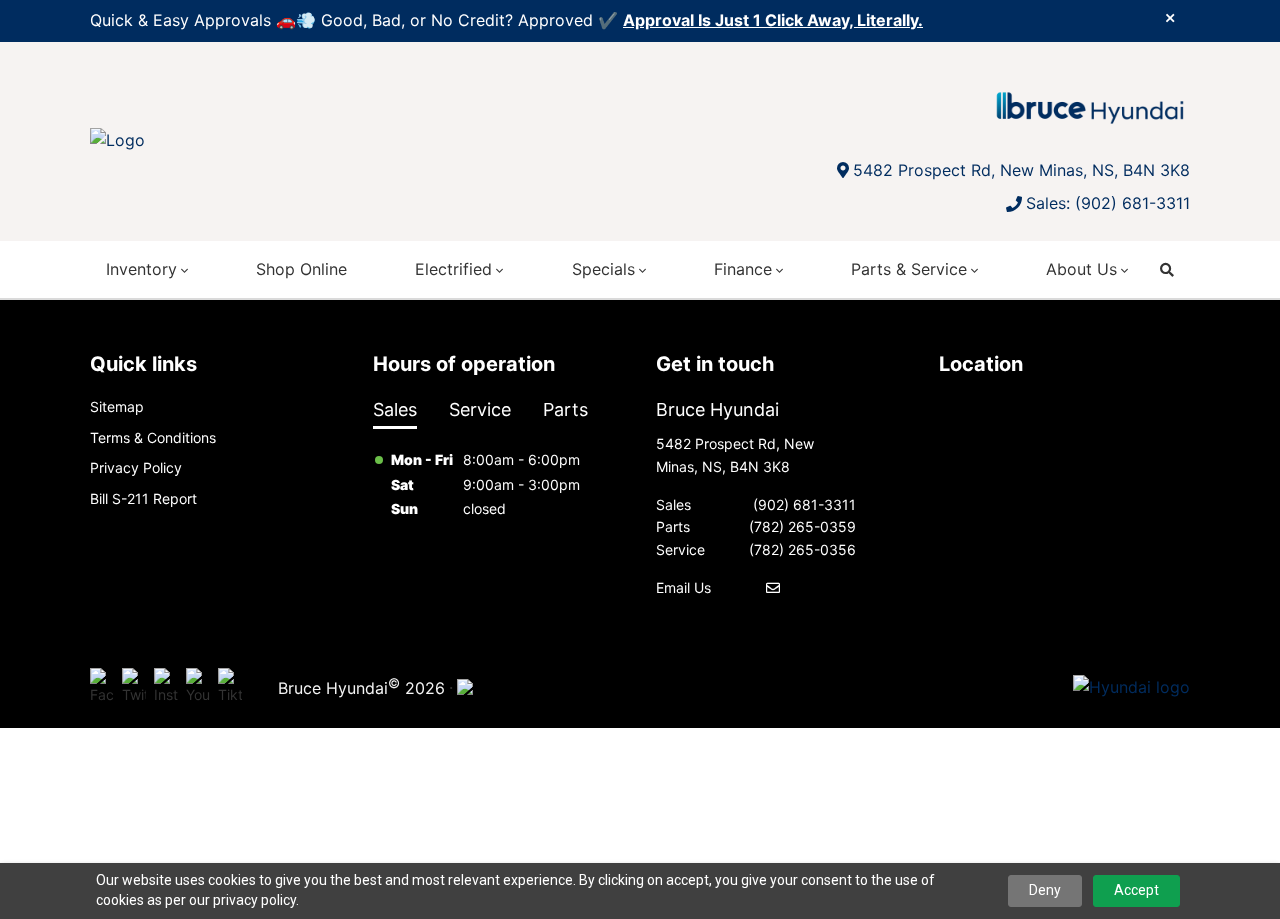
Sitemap (117, 406)
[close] (1170, 17)
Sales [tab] (395, 409)
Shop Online (301, 269)
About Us (1081, 269)
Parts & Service (909, 269)
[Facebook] (102, 688)
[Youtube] (198, 688)
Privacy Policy (136, 467)
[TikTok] (230, 688)
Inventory (141, 269)
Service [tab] (480, 409)
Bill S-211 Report (143, 498)
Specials (603, 269)
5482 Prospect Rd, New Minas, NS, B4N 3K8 (1021, 170)
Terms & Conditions (153, 437)
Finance (743, 269)
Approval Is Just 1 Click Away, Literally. (773, 20)
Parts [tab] (565, 409)
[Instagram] (166, 688)
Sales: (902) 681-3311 (1108, 203)
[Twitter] (134, 688)
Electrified (453, 269)
